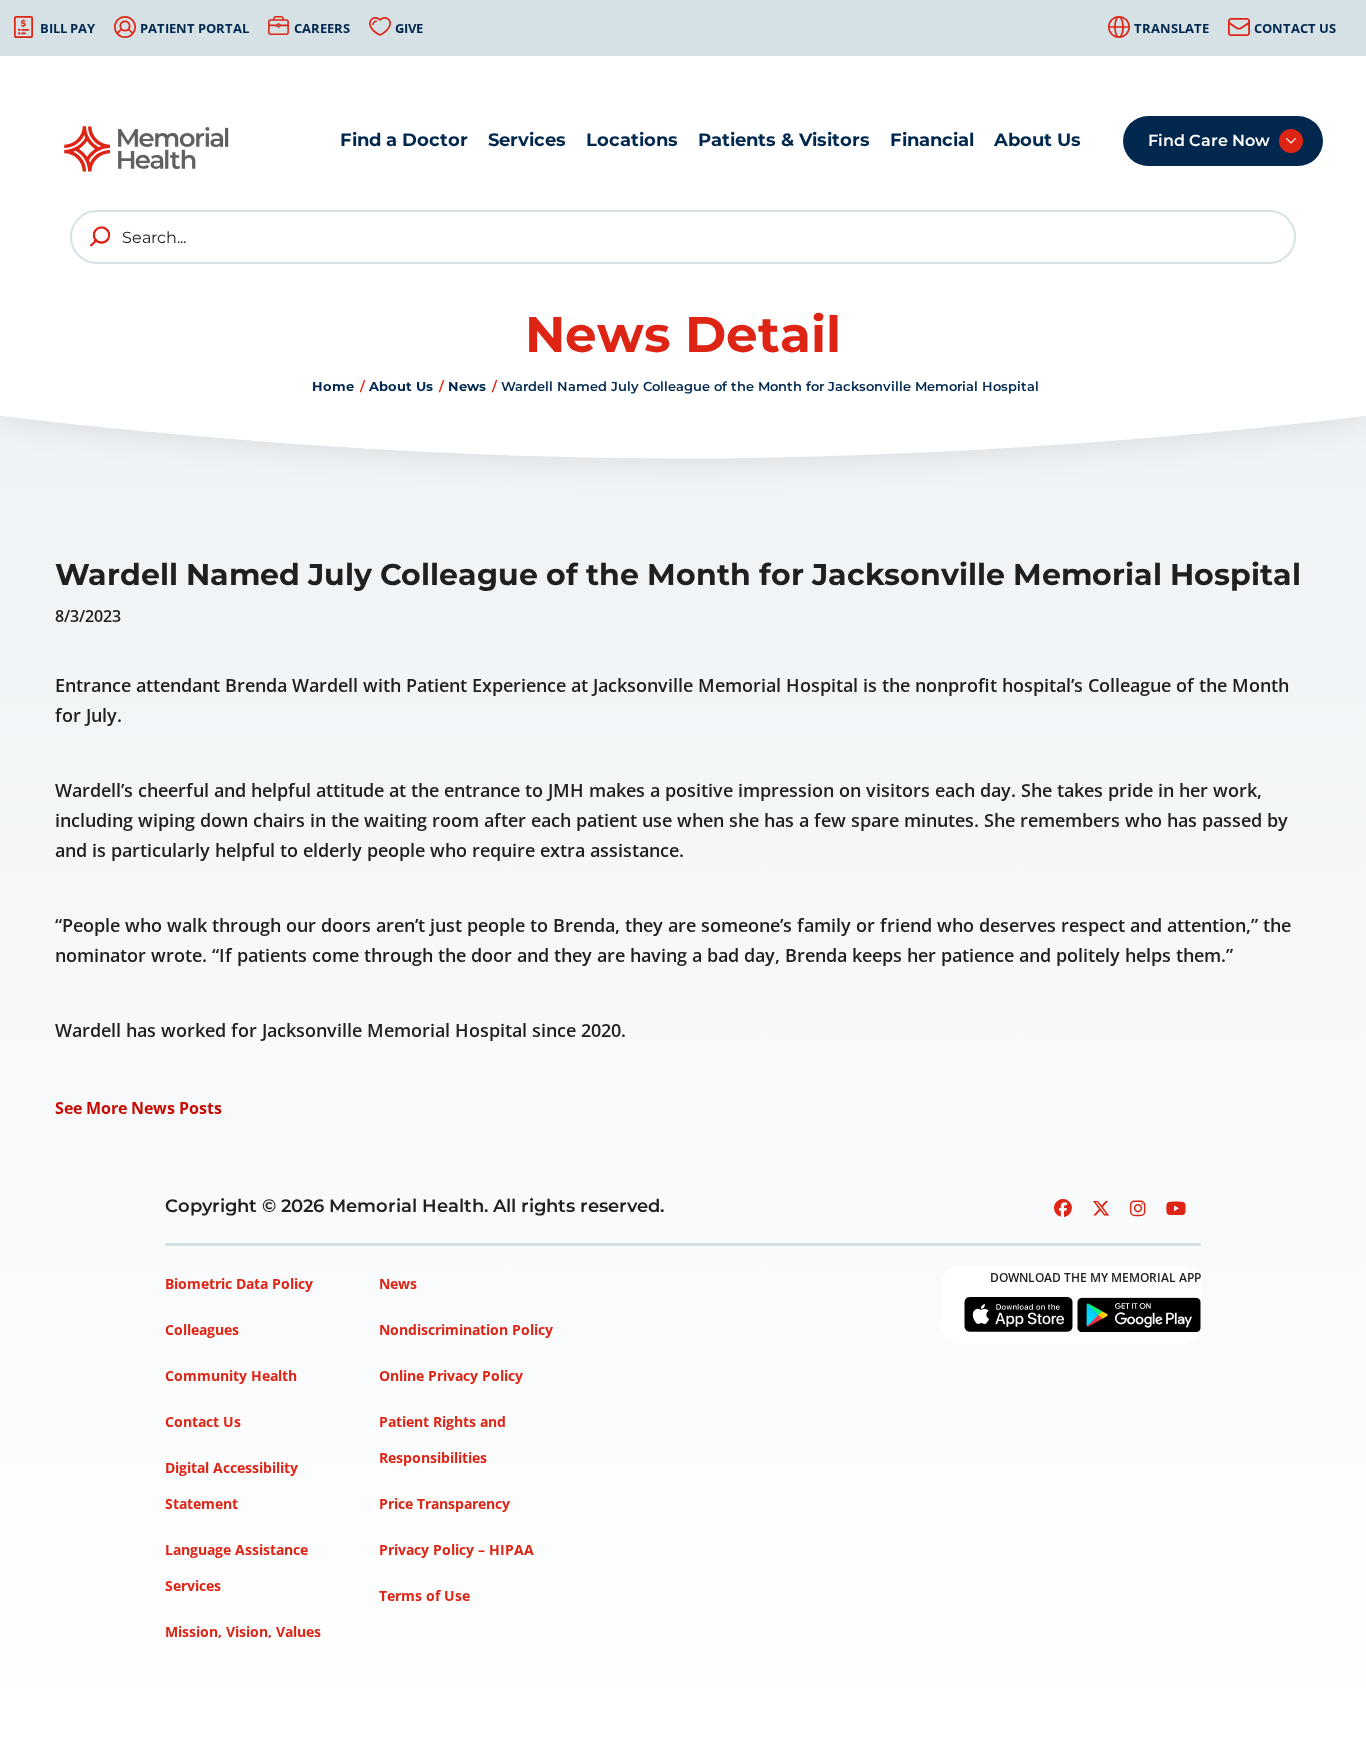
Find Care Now (1209, 140)
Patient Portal (194, 28)
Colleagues (202, 1329)
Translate (1171, 28)
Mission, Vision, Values (243, 1631)
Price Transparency (444, 1503)
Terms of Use (424, 1595)
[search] (101, 237)
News (467, 386)
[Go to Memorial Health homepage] (147, 155)
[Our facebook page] (1063, 1208)
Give (409, 28)
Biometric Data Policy (239, 1283)
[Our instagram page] (1138, 1208)
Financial (932, 140)
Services (527, 140)
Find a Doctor (404, 140)
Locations (632, 140)
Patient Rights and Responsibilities (442, 1439)
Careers (322, 28)
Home (333, 386)
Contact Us (1295, 28)
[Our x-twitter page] (1101, 1208)
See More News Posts (138, 1108)
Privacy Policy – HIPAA (456, 1549)
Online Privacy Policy (451, 1375)
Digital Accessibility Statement (231, 1485)
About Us (1037, 140)
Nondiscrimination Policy (466, 1329)
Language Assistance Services (236, 1567)
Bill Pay (67, 28)
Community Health (231, 1375)
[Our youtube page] (1176, 1208)
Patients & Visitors (784, 140)
